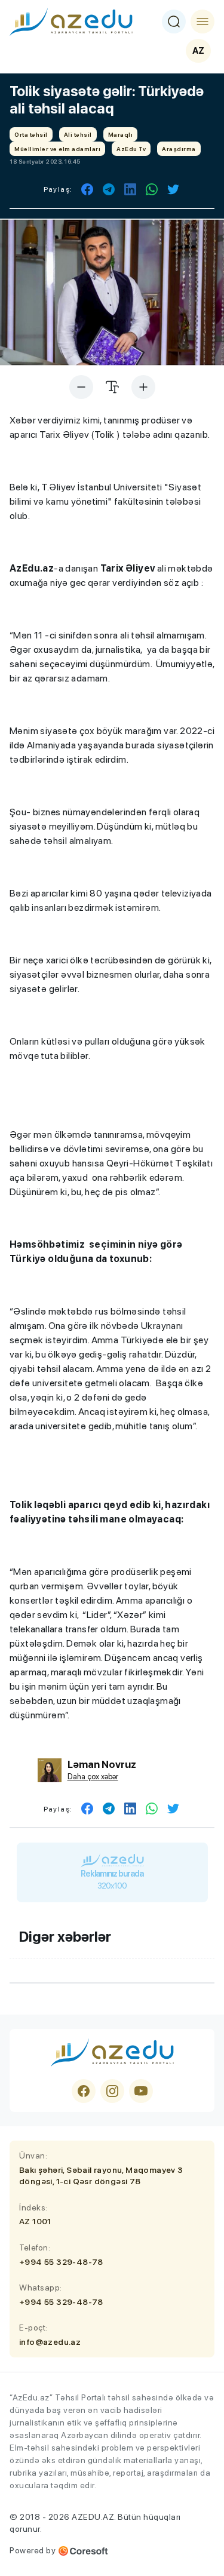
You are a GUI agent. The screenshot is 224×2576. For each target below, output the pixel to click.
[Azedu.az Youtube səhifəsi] (141, 2091)
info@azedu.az (50, 2342)
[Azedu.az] (71, 22)
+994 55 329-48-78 (61, 2262)
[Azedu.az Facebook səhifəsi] (84, 2091)
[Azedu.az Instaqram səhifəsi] (112, 2091)
